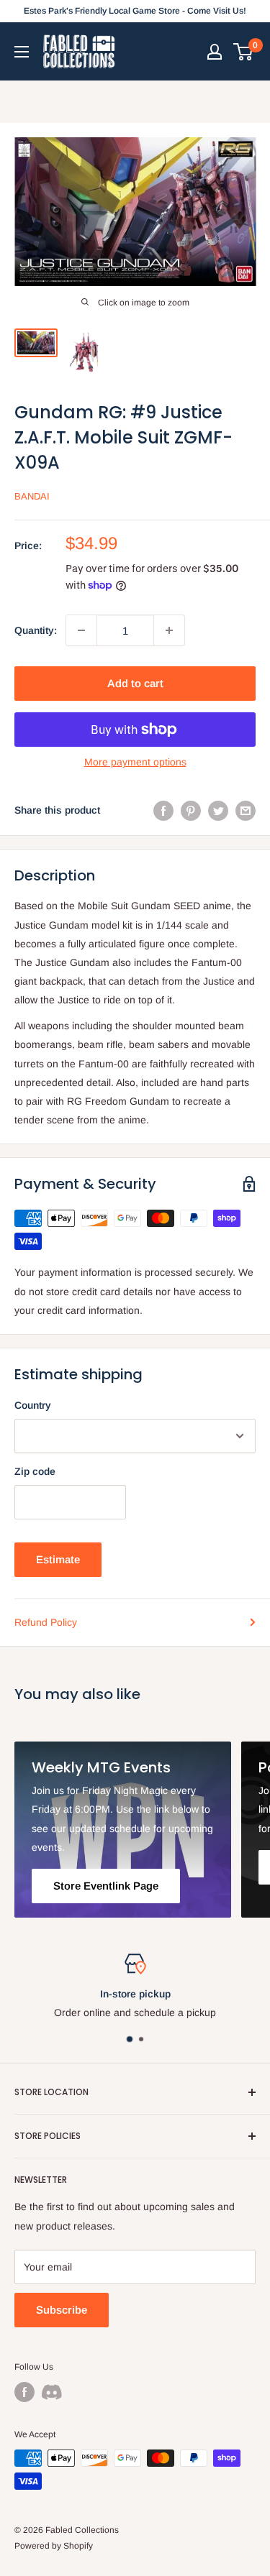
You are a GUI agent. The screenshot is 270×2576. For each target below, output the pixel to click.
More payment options (135, 762)
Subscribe (62, 2310)
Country (33, 1405)
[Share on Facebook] (163, 810)
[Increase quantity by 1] (169, 630)
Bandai (32, 496)
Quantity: (36, 630)
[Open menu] (22, 52)
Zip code (35, 1471)
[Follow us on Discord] (52, 2392)
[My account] (215, 52)
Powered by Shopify (54, 2546)
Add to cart (135, 683)
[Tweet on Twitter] (218, 810)
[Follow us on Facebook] (24, 2392)
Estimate (58, 1559)
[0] (244, 52)
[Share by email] (246, 810)
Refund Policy (46, 1622)
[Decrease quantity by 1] (81, 630)
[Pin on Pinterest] (191, 810)
